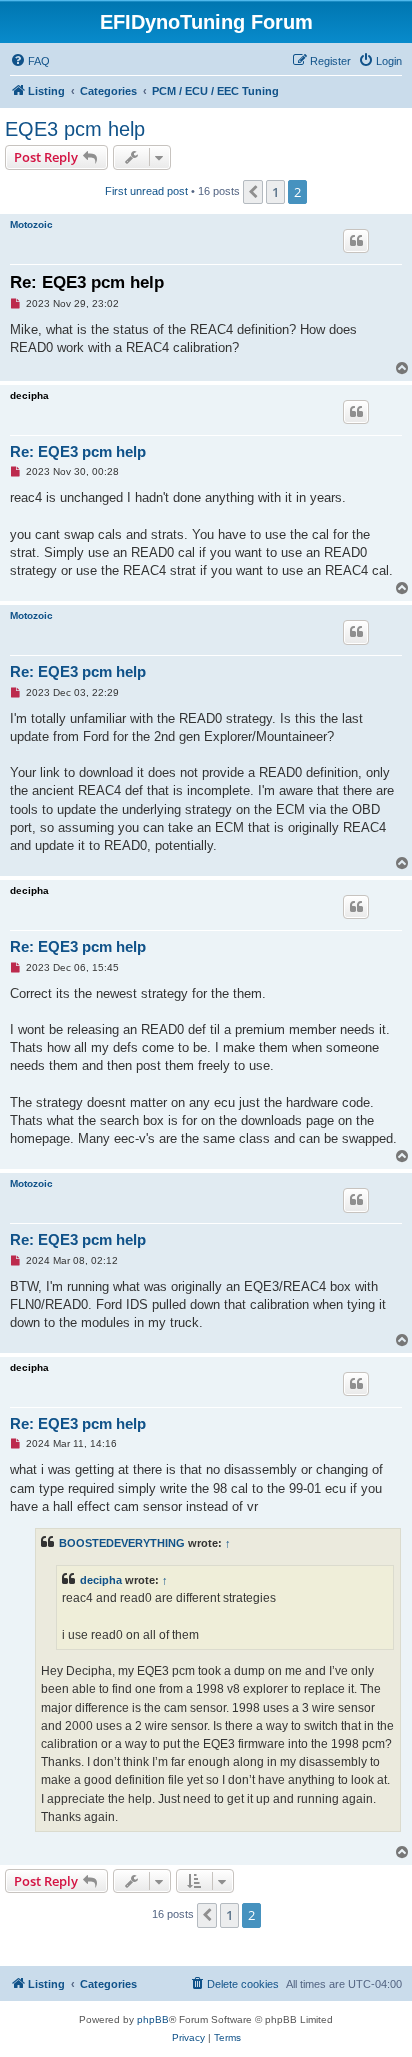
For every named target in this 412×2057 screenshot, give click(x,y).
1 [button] (275, 192)
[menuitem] (30, 61)
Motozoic (31, 224)
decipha (29, 395)
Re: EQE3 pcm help (87, 282)
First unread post (146, 191)
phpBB (153, 2019)
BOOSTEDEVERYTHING (122, 1543)
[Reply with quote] (356, 241)
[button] (253, 192)
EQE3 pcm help (75, 129)
